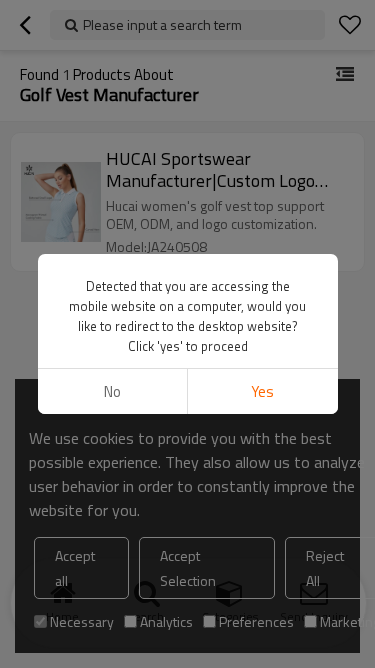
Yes (262, 391)
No (112, 391)
